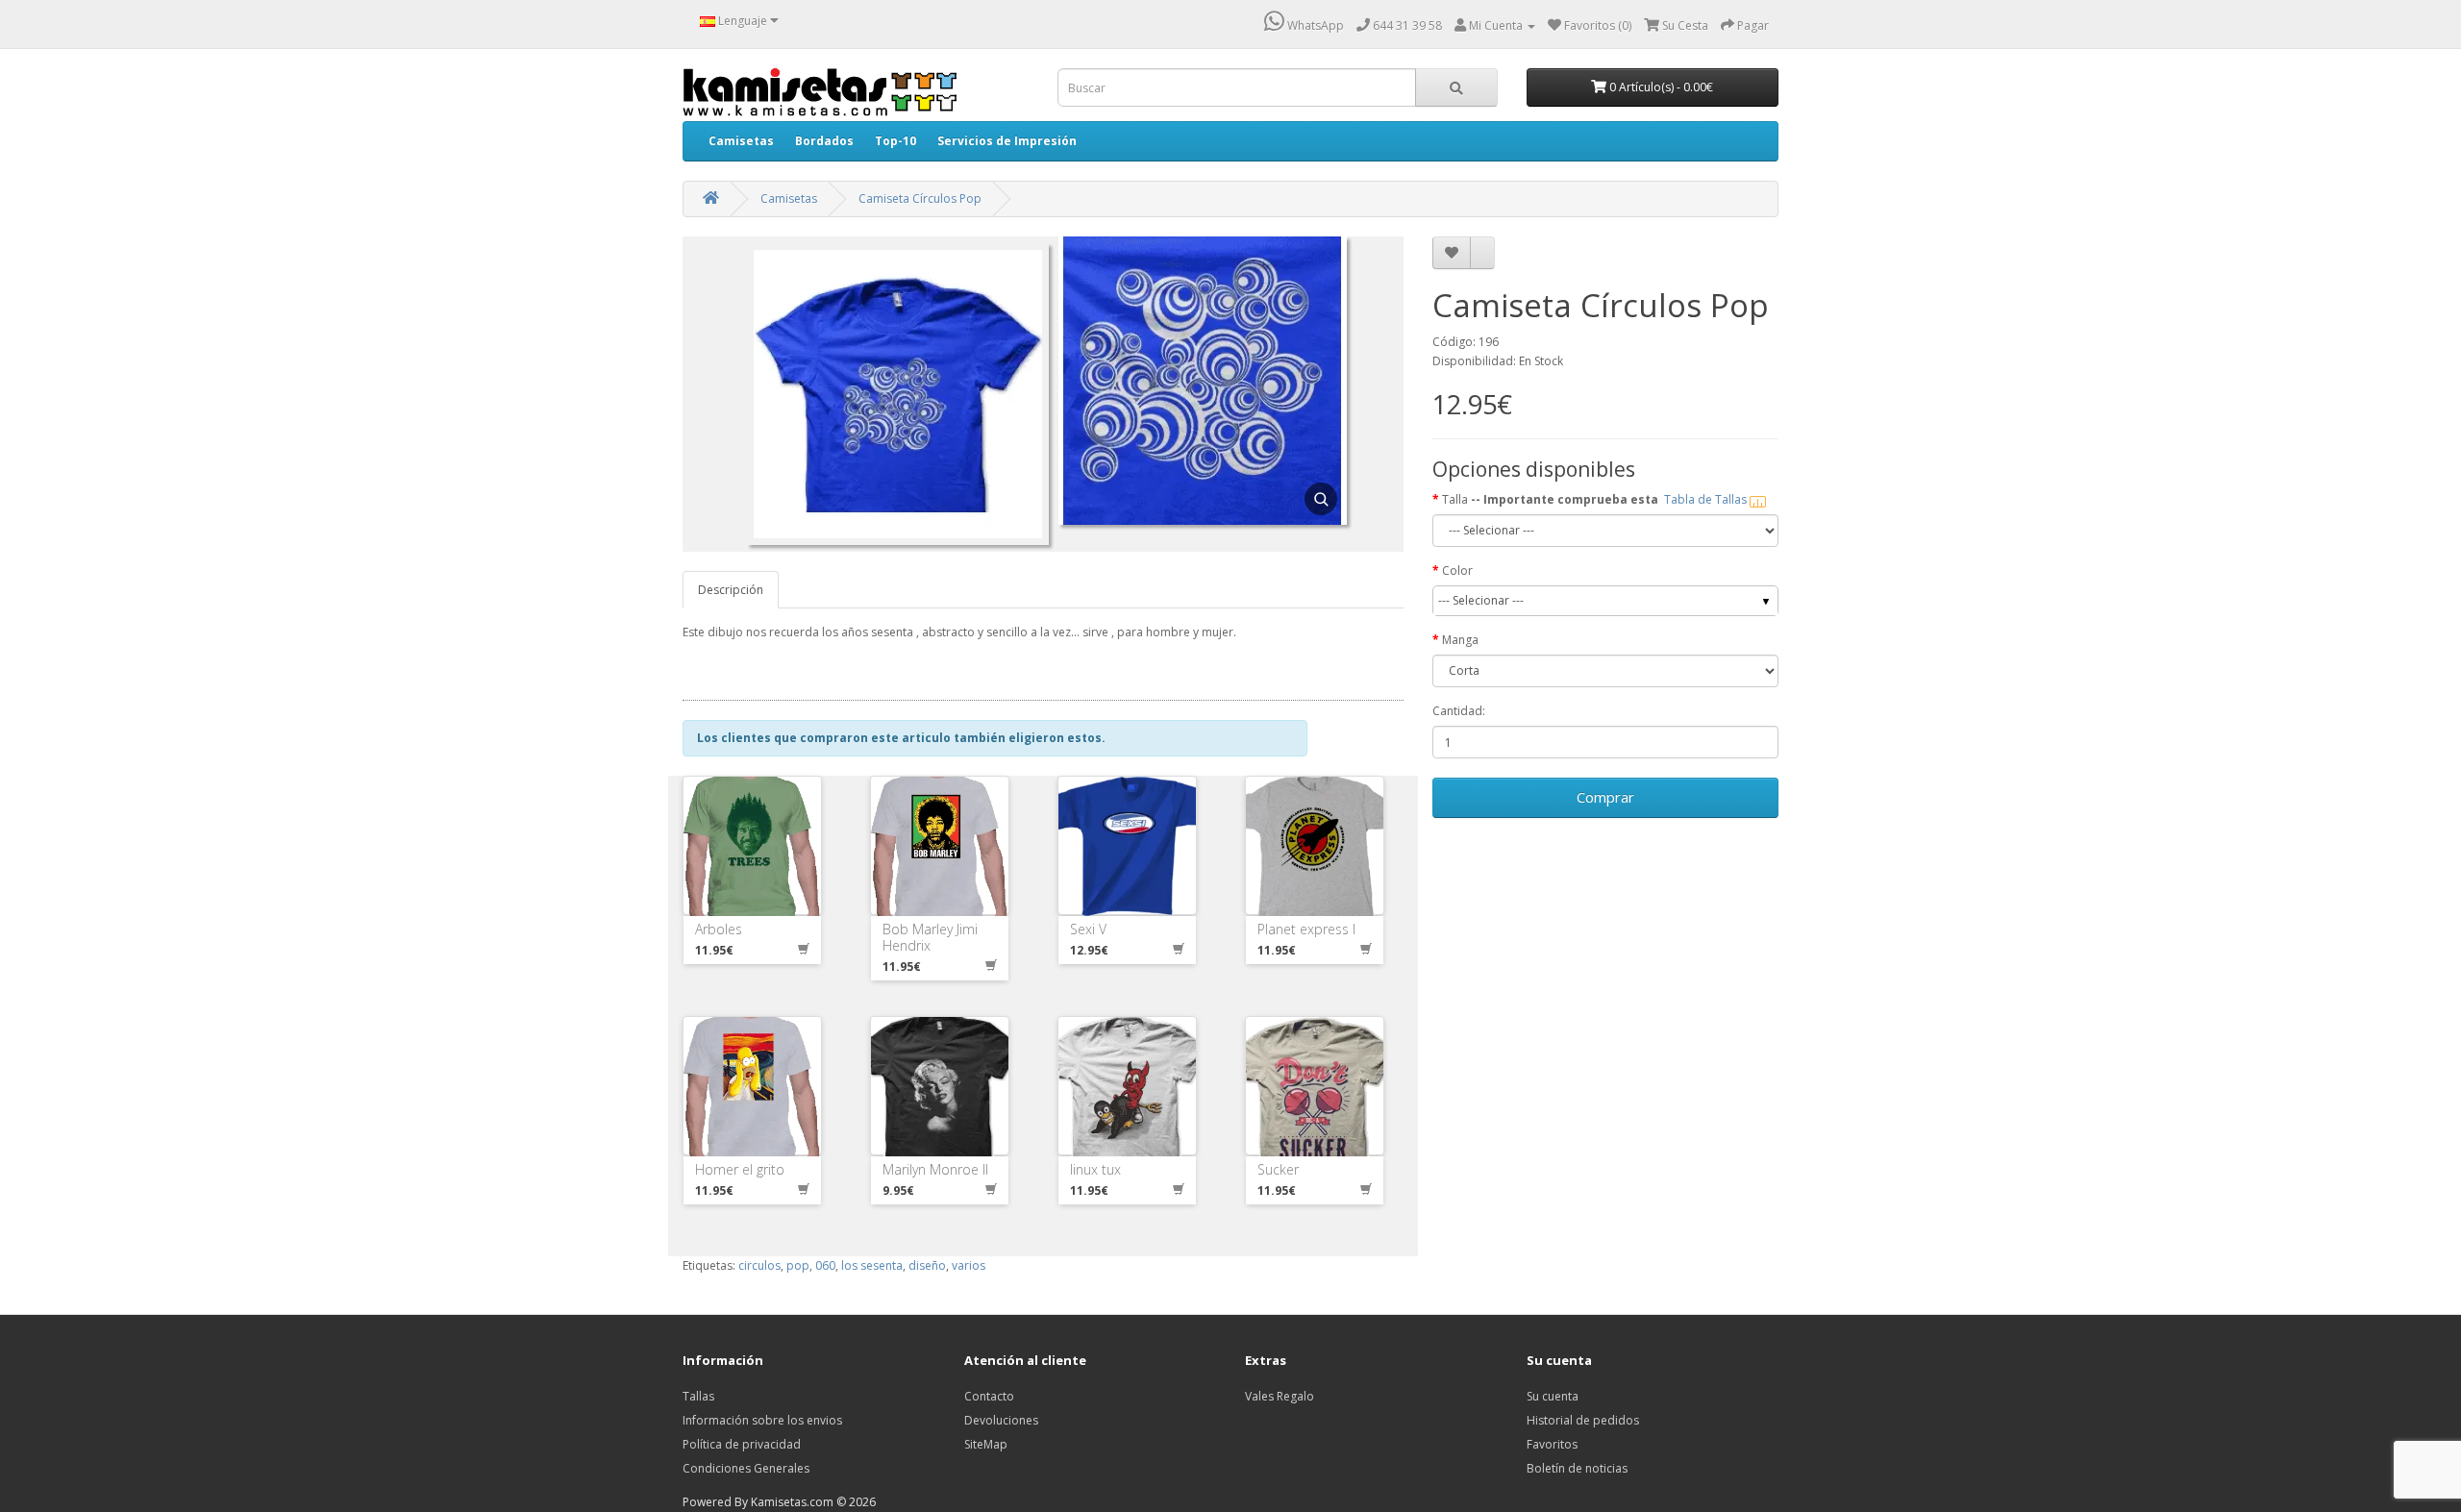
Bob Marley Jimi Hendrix (930, 937)
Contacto (989, 1396)
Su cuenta (1553, 1396)
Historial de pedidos (1583, 1420)
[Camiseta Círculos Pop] (1203, 393)
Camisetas (741, 141)
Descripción (731, 590)
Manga (1460, 640)
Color (1457, 570)
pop (798, 1265)
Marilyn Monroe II (935, 1169)
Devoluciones (1001, 1420)
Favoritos (1552, 1444)
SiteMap (986, 1444)
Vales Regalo (1280, 1396)
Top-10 (895, 141)
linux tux (1095, 1169)
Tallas (698, 1396)
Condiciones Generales (746, 1468)
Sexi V (1088, 929)
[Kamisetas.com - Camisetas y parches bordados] (820, 92)
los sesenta (872, 1265)
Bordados (824, 141)
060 (825, 1265)
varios (969, 1265)
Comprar (1605, 797)
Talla (1596, 499)
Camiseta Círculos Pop (920, 198)
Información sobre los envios (762, 1420)
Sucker (1278, 1169)
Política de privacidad (742, 1444)
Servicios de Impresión (1007, 141)
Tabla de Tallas (1707, 499)
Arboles (719, 929)
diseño (927, 1265)
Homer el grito (740, 1169)
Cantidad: (1459, 711)
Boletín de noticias (1577, 1468)
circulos (759, 1265)
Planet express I (1306, 929)
